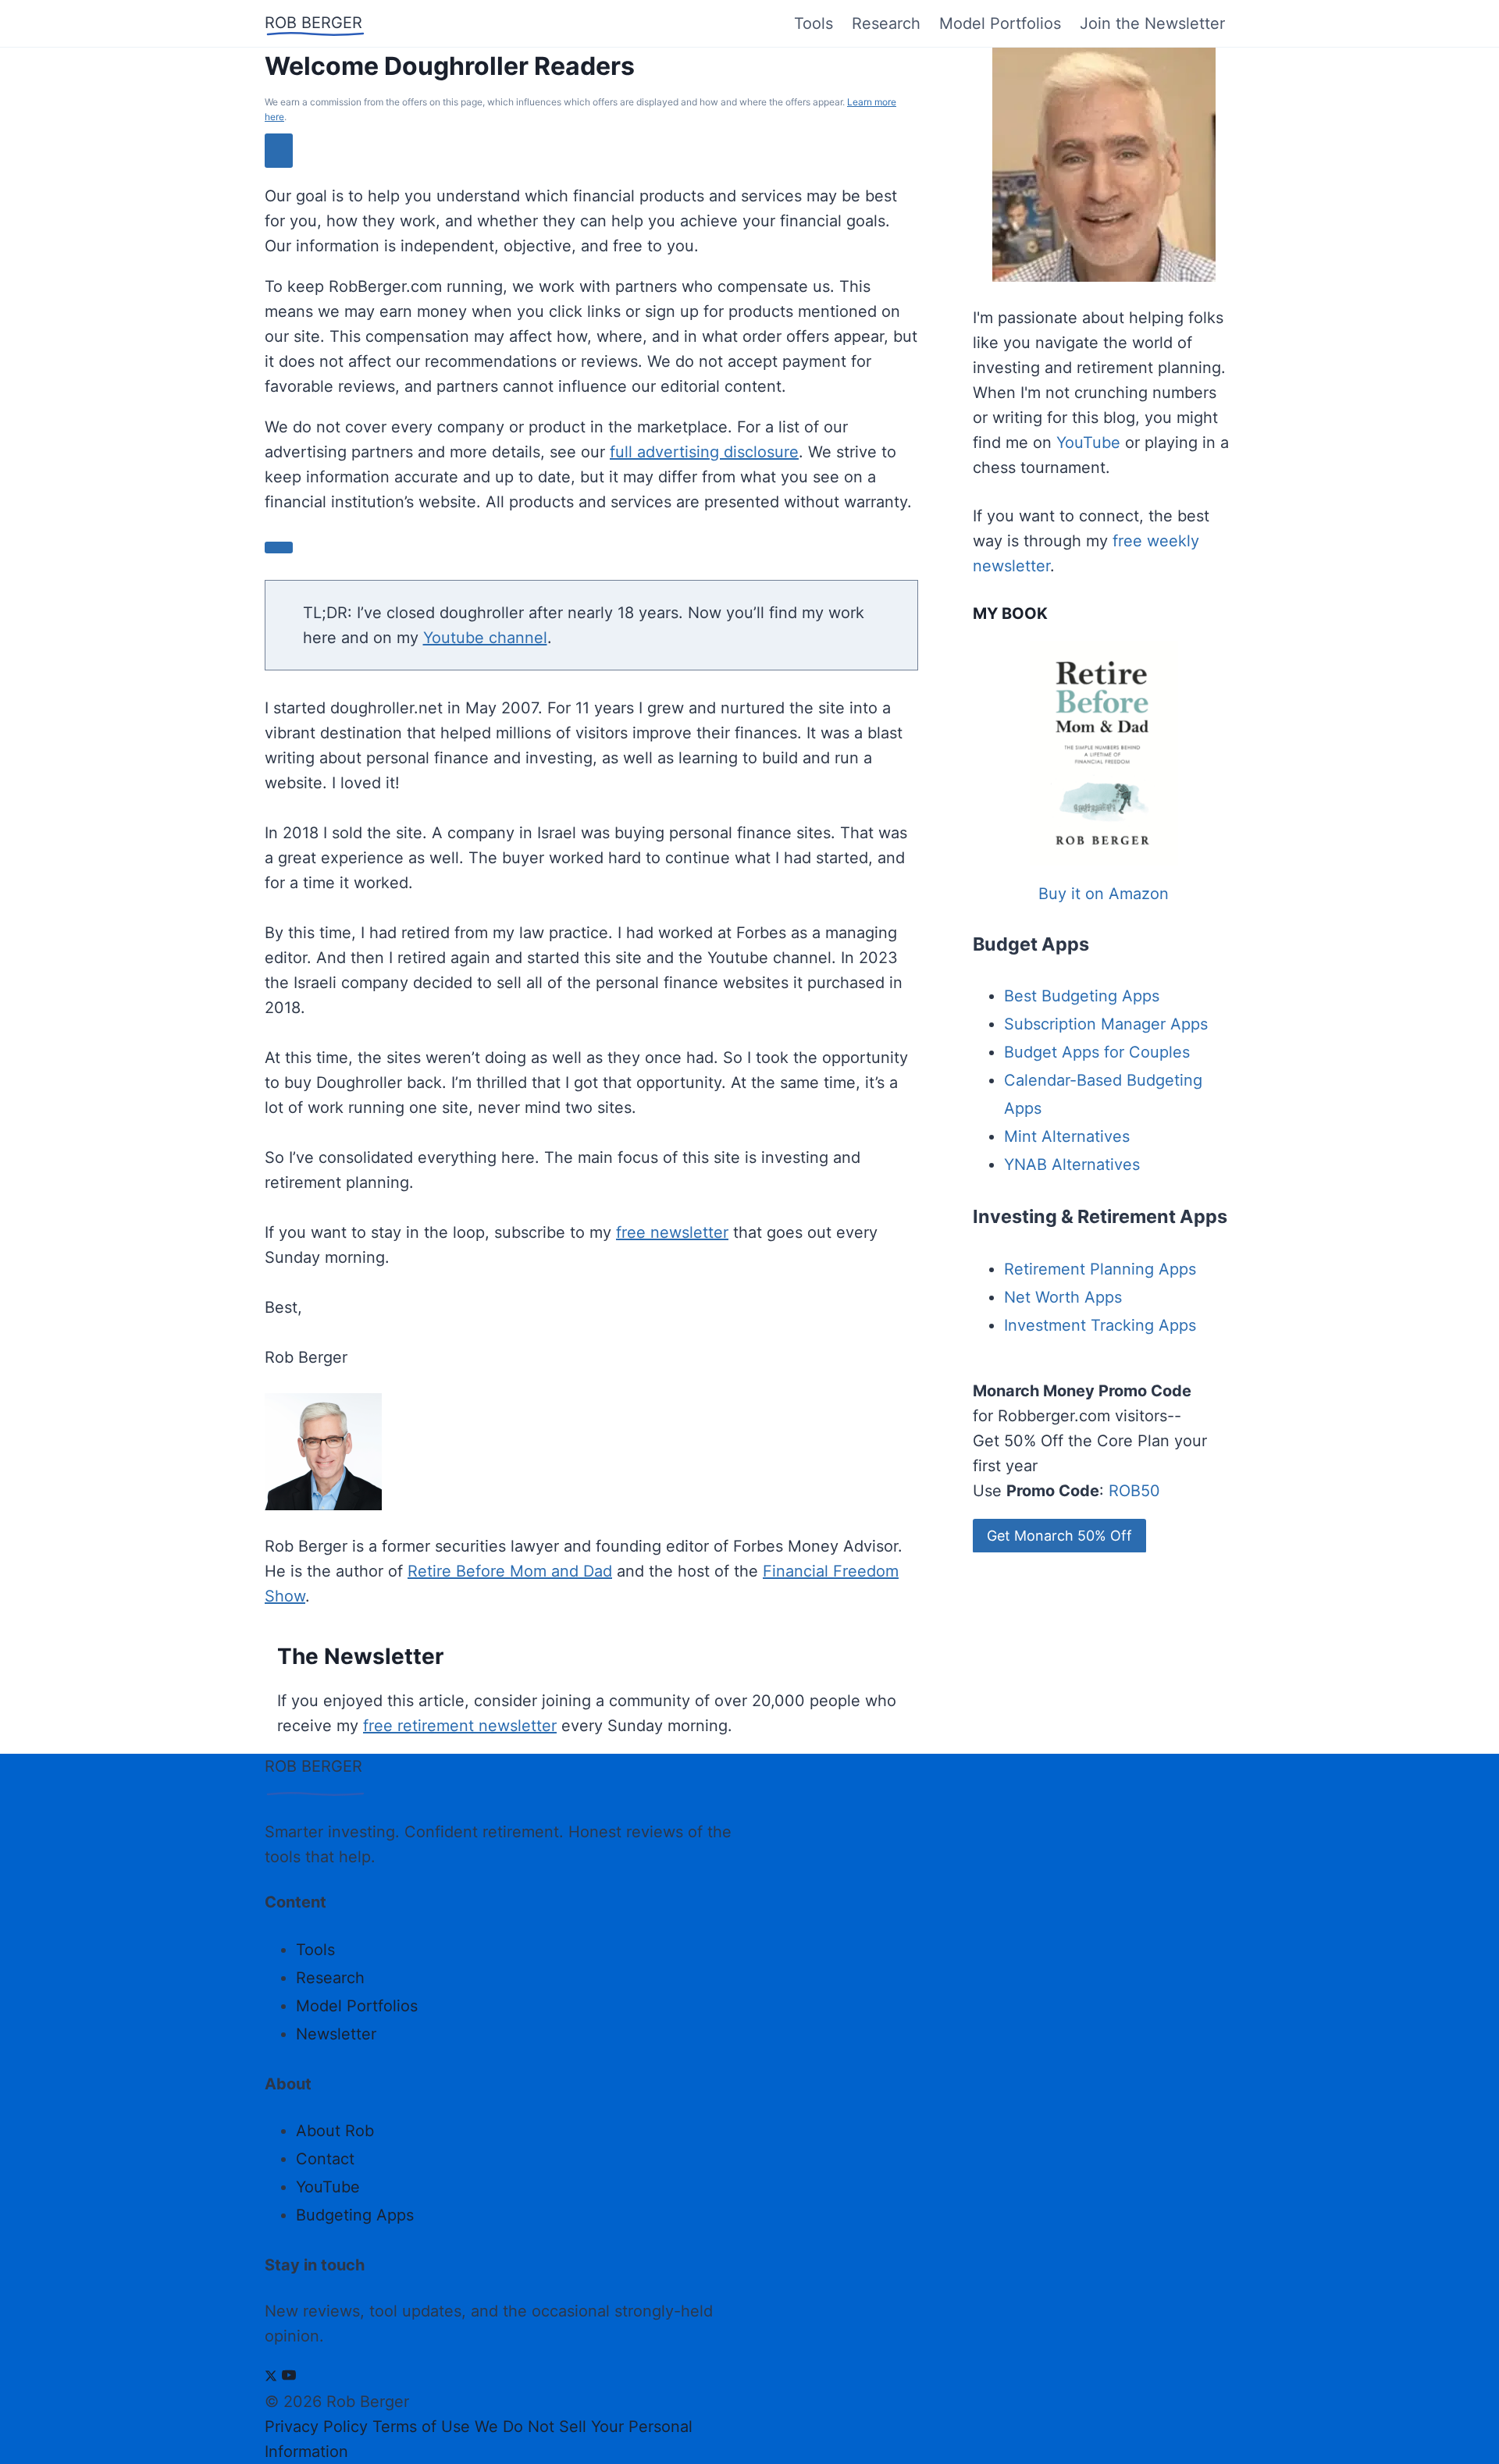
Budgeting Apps (355, 2215)
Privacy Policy (316, 2427)
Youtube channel (485, 638)
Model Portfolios (1000, 23)
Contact (325, 2159)
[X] (271, 2377)
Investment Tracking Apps (1100, 1325)
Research (886, 23)
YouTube (1088, 443)
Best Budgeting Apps (1082, 996)
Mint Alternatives (1067, 1136)
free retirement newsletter (460, 1726)
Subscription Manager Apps (1106, 1024)
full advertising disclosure (704, 452)
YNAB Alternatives (1072, 1164)
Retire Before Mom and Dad (510, 1571)
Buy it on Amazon (1104, 894)
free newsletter (672, 1232)
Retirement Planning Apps (1100, 1269)
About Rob (335, 2131)
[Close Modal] (279, 150)
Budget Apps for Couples (1097, 1052)
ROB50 (1134, 1491)
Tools (814, 23)
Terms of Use (421, 2427)
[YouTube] (289, 2377)
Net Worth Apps (1063, 1297)
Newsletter (336, 2034)
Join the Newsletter (1152, 23)
